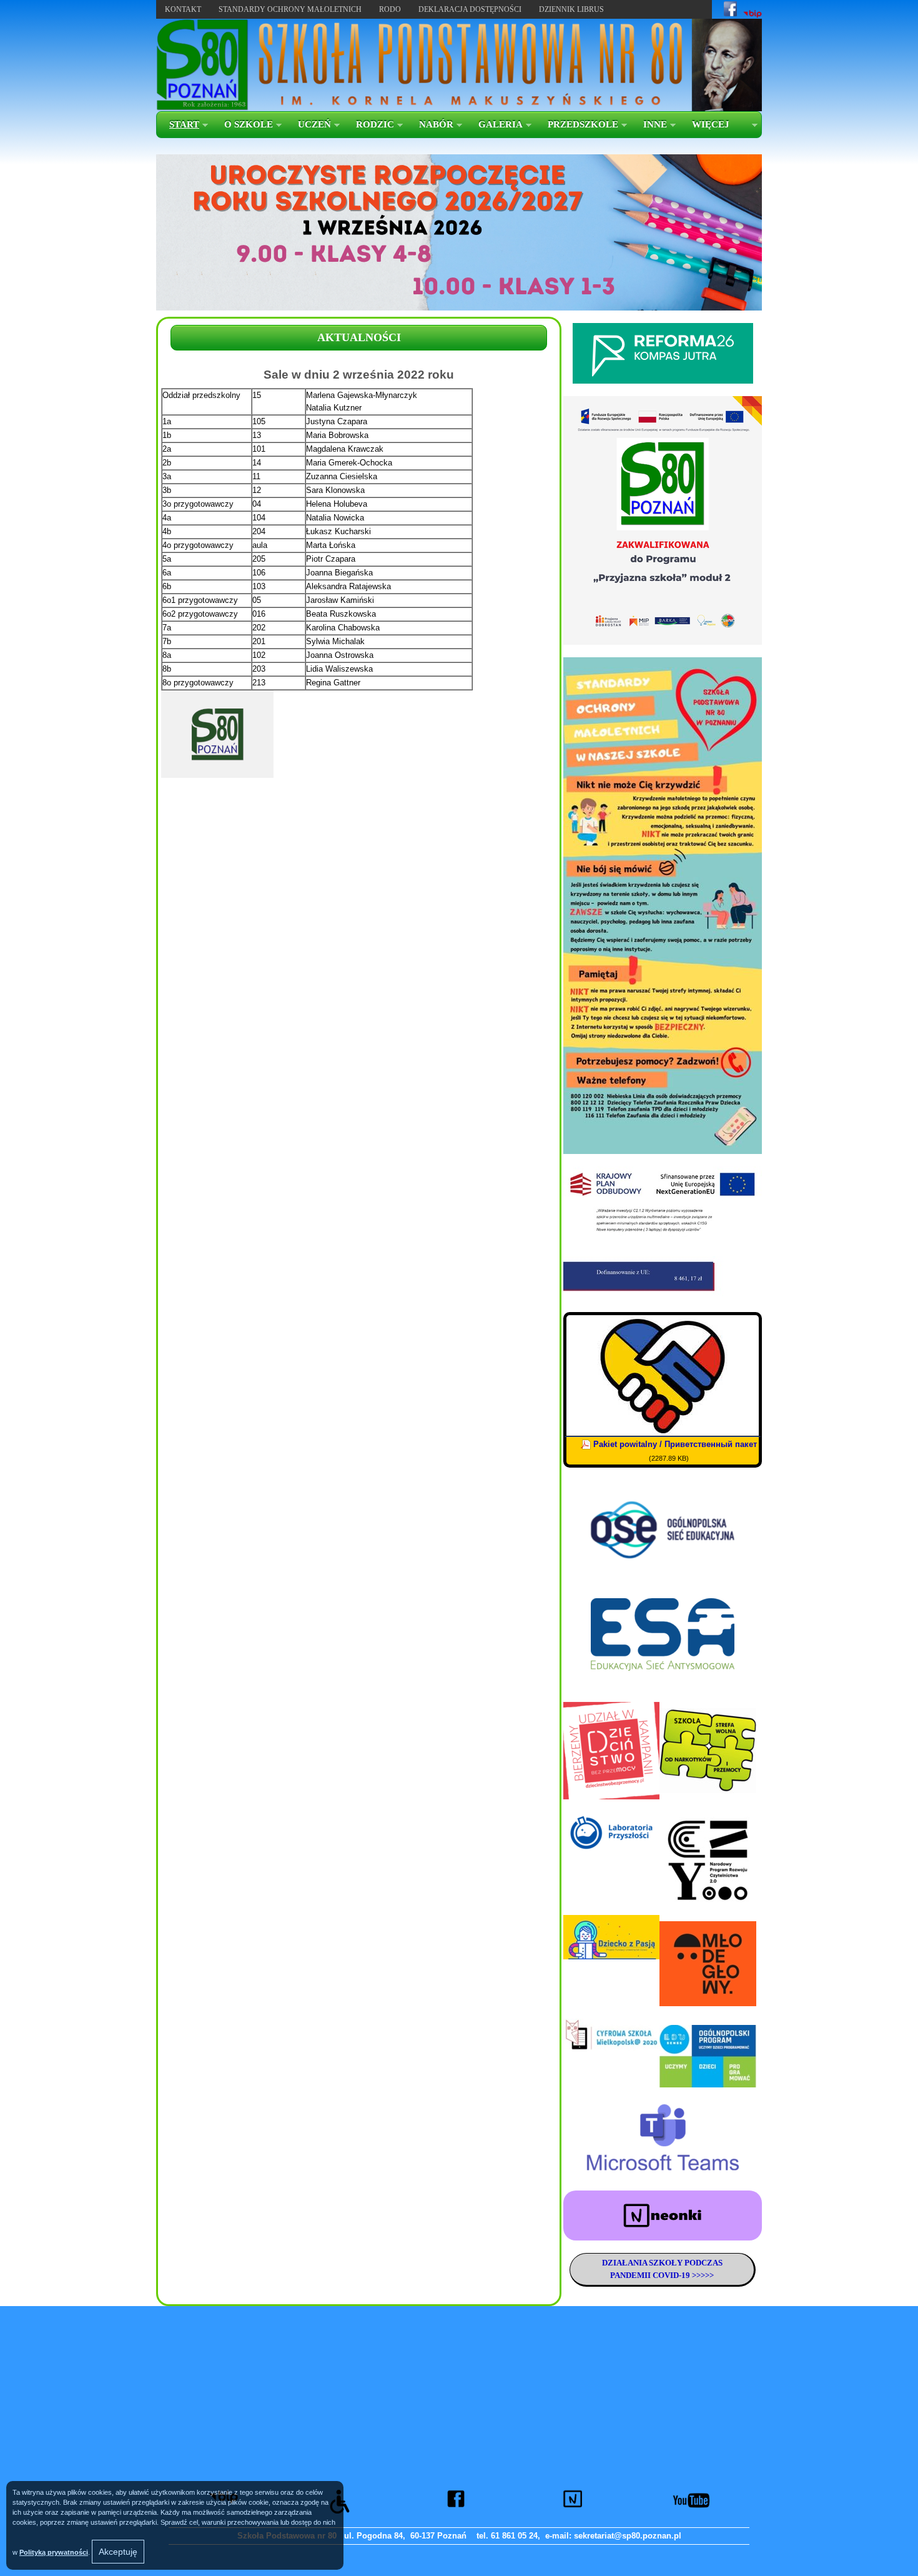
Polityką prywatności (54, 2552)
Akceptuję (118, 2552)
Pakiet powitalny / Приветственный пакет (675, 1444)
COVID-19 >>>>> (682, 2275)
